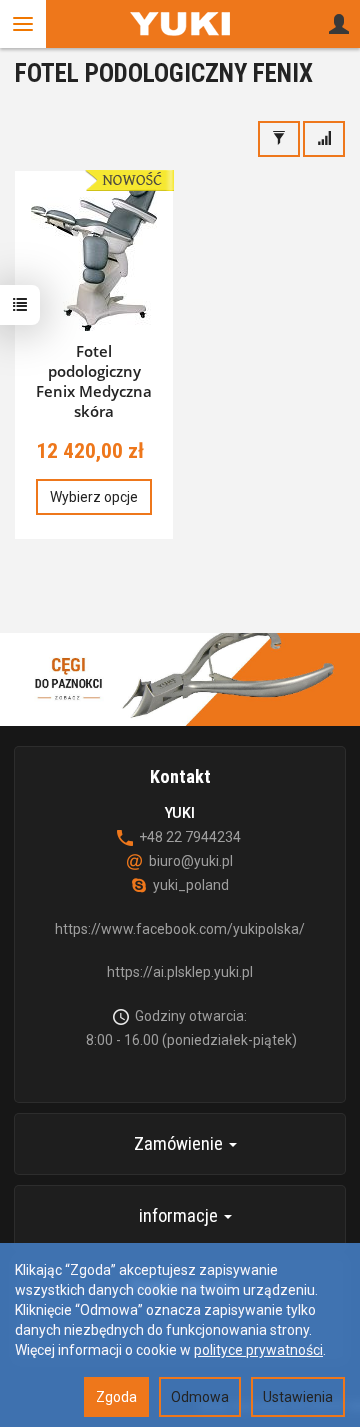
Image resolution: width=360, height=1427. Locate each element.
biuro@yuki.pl (191, 861)
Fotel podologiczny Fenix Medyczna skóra (94, 381)
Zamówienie (180, 1143)
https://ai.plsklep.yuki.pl (180, 972)
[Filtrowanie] (279, 139)
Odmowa (200, 1397)
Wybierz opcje (94, 497)
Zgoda (116, 1397)
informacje (180, 1215)
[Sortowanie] (324, 139)
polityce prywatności (258, 1350)
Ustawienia (298, 1397)
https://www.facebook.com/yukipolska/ (180, 929)
